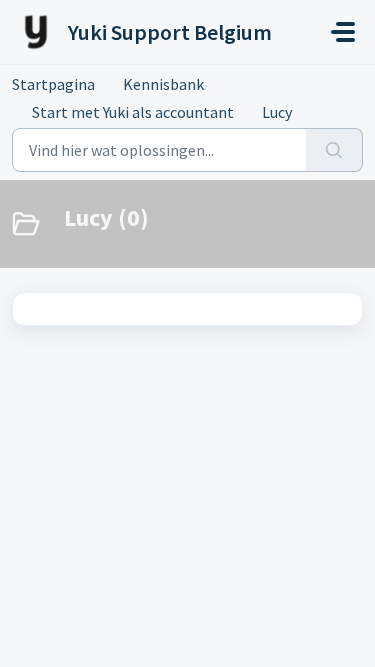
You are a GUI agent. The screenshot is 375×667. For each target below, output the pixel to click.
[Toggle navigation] (343, 32)
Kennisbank (163, 84)
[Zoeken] (334, 150)
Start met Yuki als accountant (133, 112)
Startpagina (53, 84)
